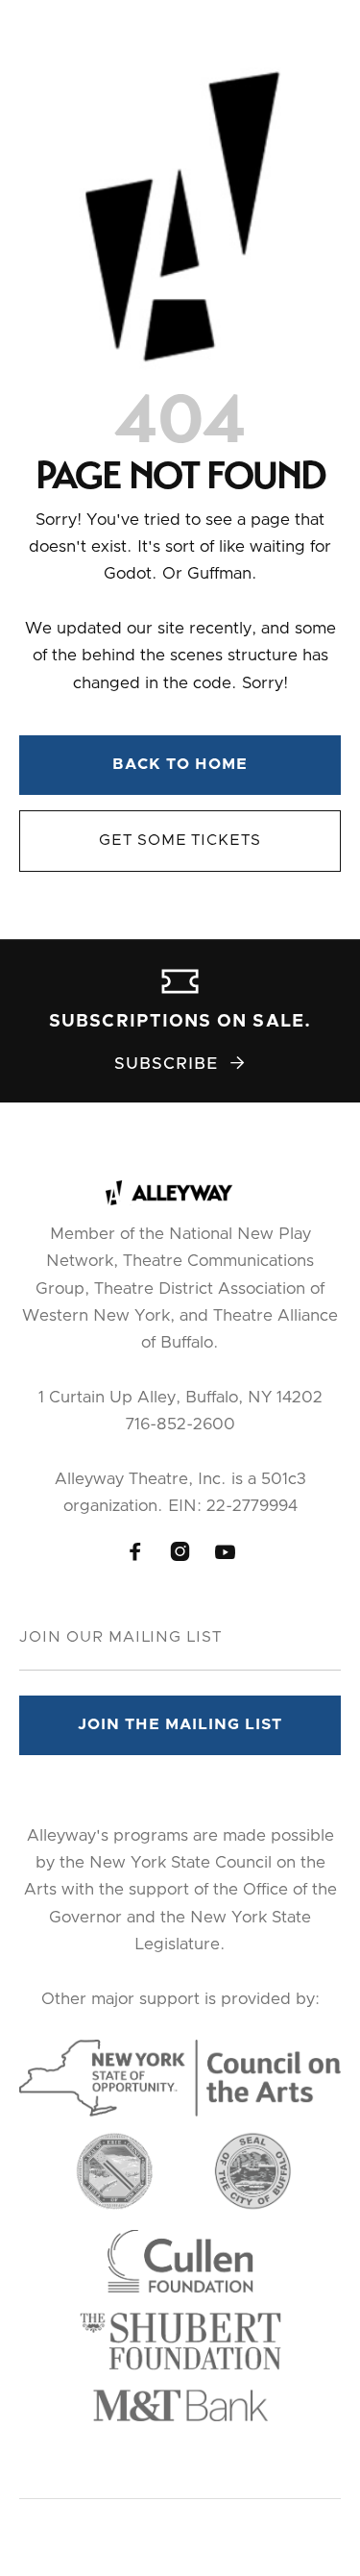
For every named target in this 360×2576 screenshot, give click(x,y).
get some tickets (180, 840)
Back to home (180, 764)
